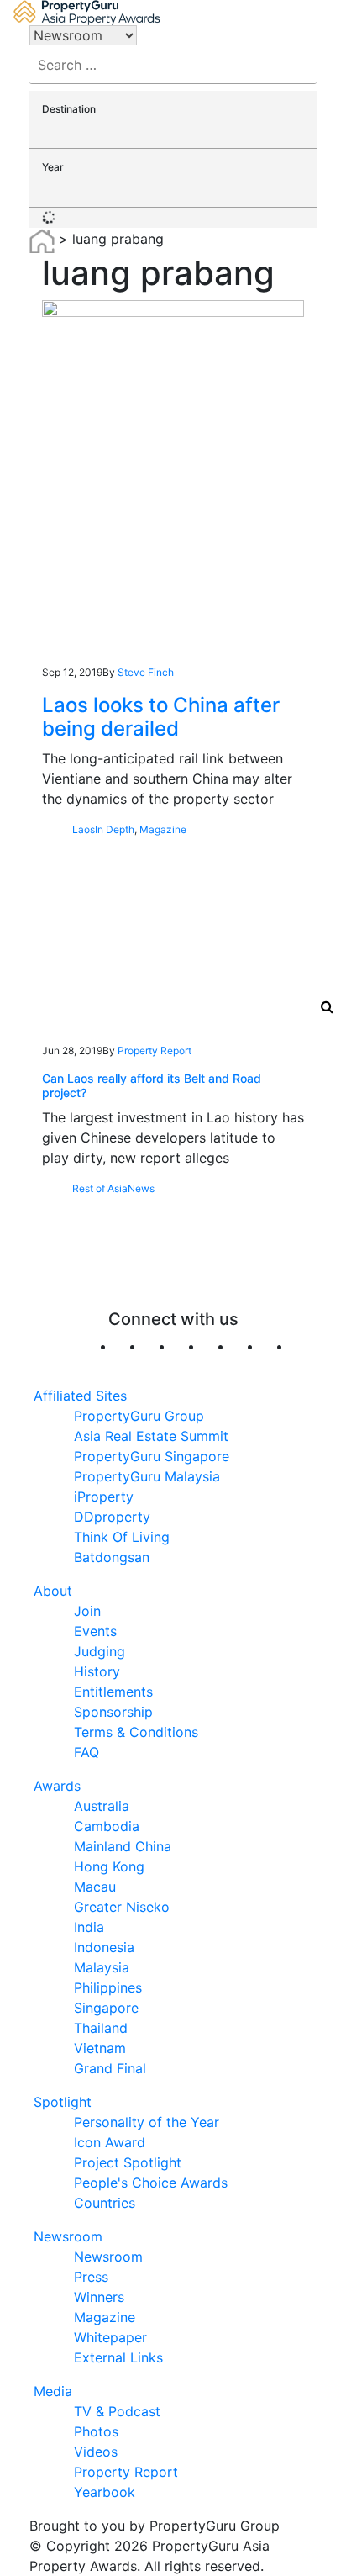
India (89, 1927)
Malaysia (102, 1967)
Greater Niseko (122, 1907)
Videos (96, 2452)
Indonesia (104, 1947)
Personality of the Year (147, 2122)
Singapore (106, 2008)
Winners (99, 2297)
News (141, 1188)
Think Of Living (122, 1537)
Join (87, 1611)
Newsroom (68, 2236)
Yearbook (105, 2492)
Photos (96, 2431)
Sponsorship (113, 1712)
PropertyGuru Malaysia (147, 1476)
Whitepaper (110, 2337)
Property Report (155, 1050)
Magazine (163, 829)
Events (95, 1631)
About (53, 1591)
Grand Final (110, 2068)
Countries (105, 2203)
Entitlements (113, 1692)
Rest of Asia (100, 1188)
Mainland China (123, 1846)
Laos (84, 829)
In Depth (115, 829)
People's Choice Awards (151, 2183)
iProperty (104, 1497)
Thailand (101, 2028)
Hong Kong (109, 1866)
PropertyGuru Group (139, 1416)
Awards (57, 1786)
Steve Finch (146, 672)
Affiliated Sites (80, 1396)
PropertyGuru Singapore (152, 1456)
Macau (95, 1887)
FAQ (86, 1752)
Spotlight (63, 2102)
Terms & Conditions (136, 1732)
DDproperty (112, 1517)
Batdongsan (112, 1557)
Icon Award (110, 2142)
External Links (118, 2357)
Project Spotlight (128, 2162)
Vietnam (100, 2048)
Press (91, 2277)
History (97, 1671)
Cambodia (107, 1826)
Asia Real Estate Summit (151, 1436)
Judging (100, 1651)
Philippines (108, 1987)
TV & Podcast (117, 2411)
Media (53, 2391)
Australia (102, 1806)
